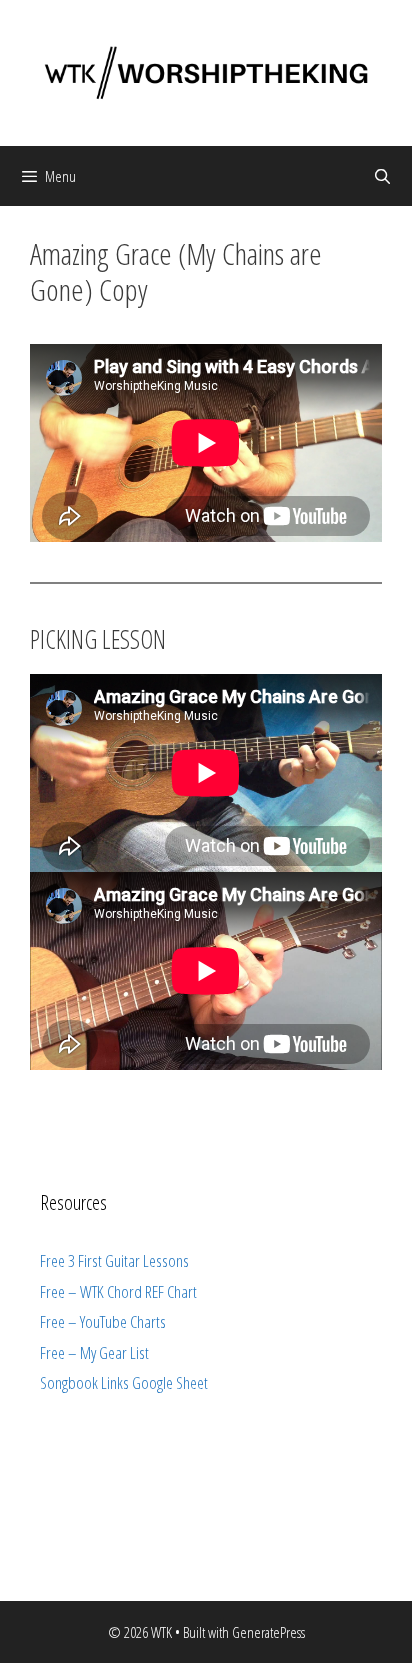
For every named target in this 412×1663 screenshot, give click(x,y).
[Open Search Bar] (382, 176)
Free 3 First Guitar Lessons (114, 1260)
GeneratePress (268, 1632)
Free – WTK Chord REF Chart (118, 1291)
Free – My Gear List (94, 1352)
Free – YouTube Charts (103, 1321)
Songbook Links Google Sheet (124, 1382)
